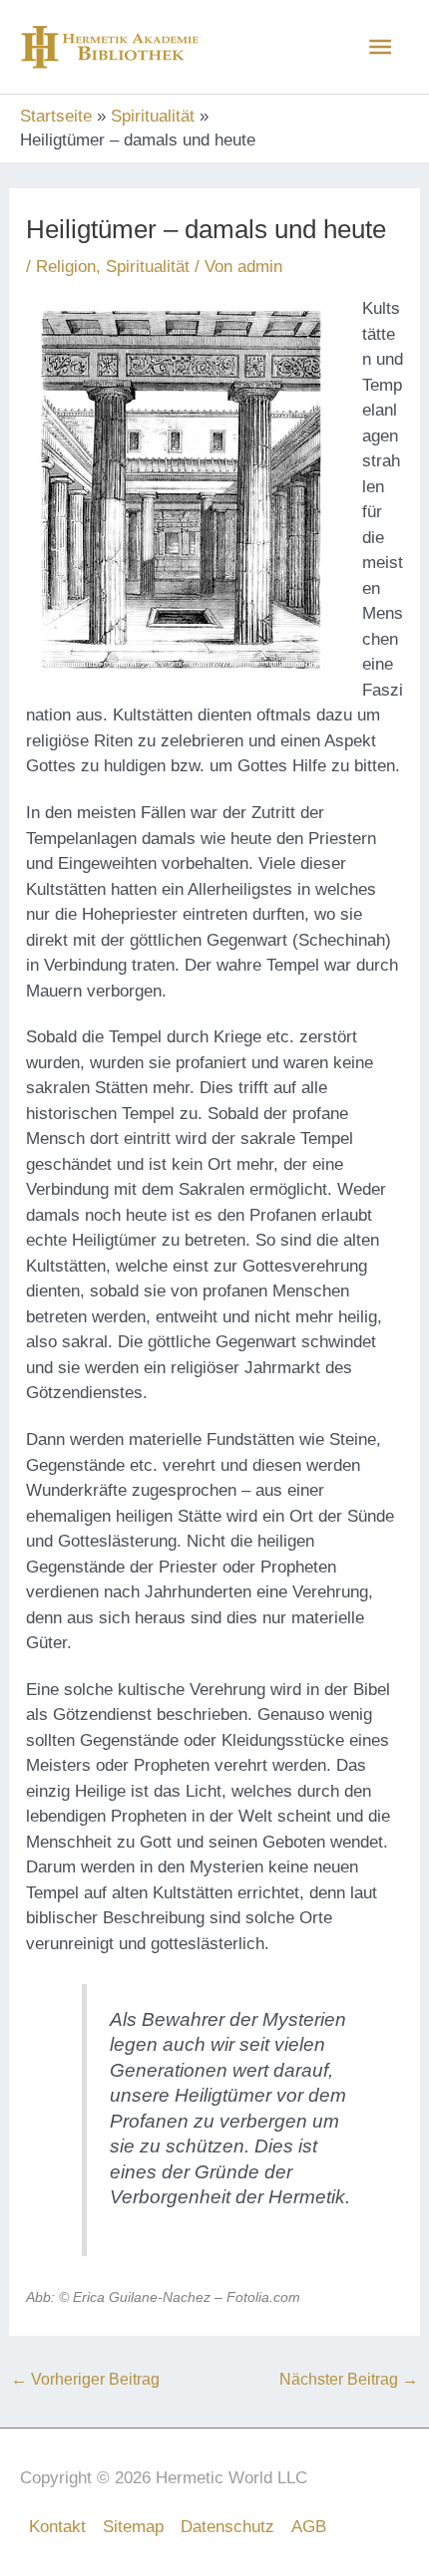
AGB (309, 2527)
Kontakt (57, 2527)
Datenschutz (227, 2527)
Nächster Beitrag (349, 2379)
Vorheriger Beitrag (85, 2379)
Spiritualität (148, 267)
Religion (66, 267)
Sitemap (133, 2527)
